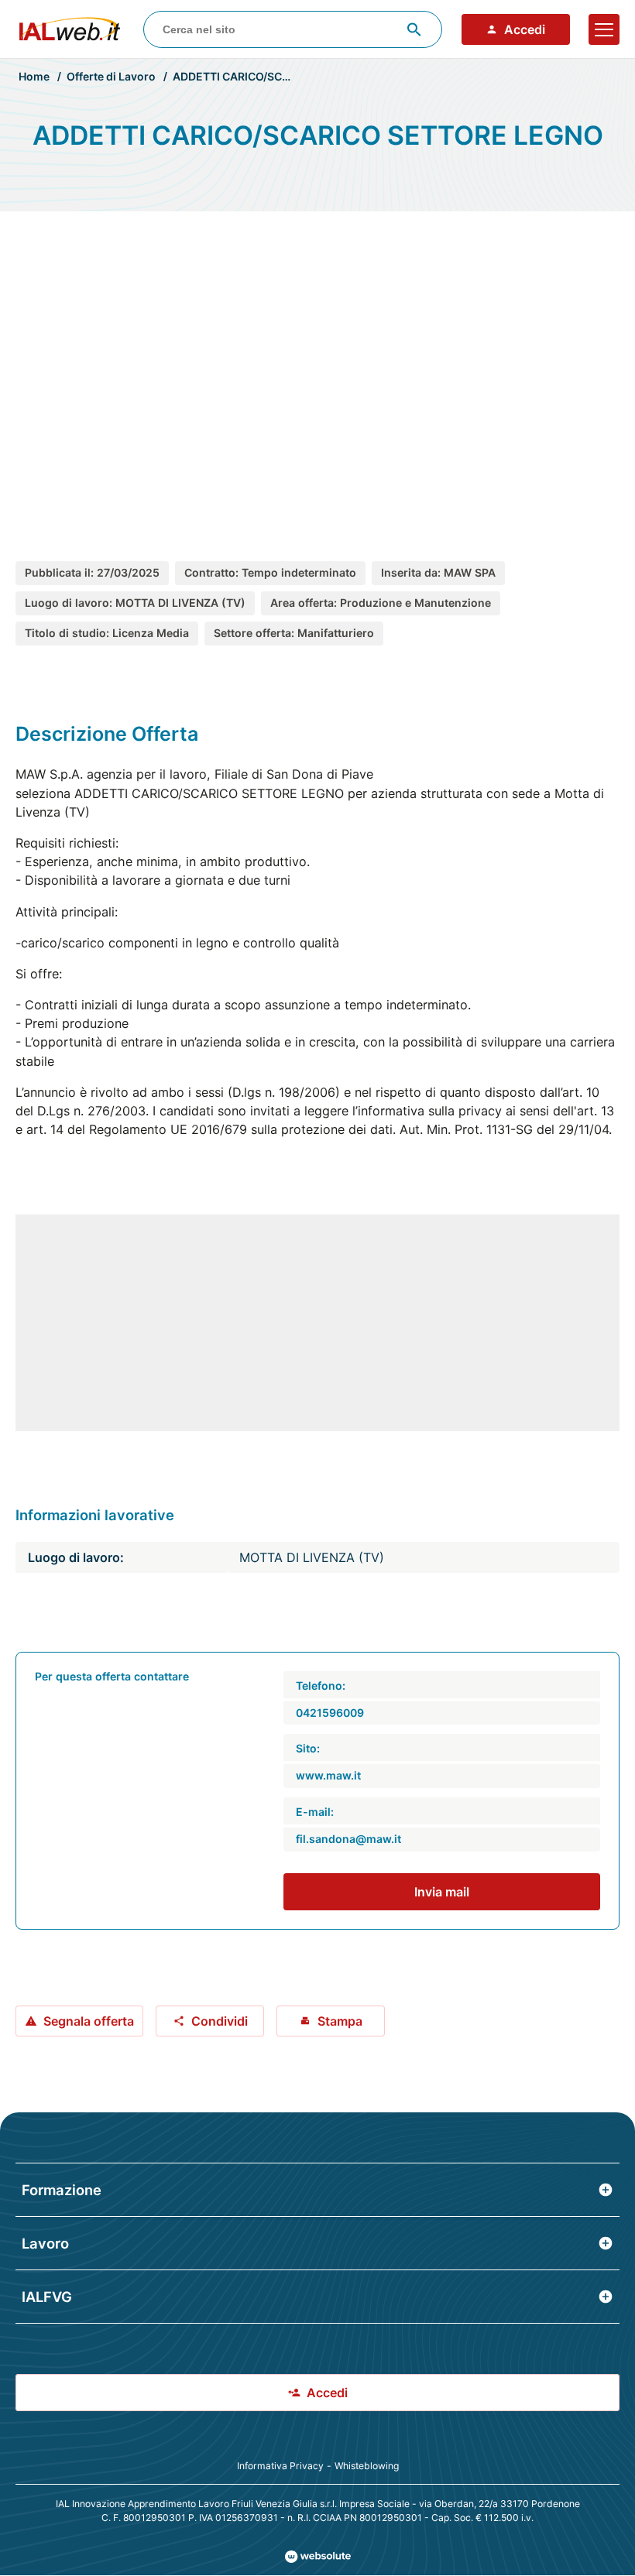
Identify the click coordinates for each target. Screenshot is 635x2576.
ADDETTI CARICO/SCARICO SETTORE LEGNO (291, 76)
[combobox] (293, 29)
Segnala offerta (89, 2021)
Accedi (525, 29)
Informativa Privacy (280, 2466)
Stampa (340, 2021)
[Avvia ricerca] (414, 29)
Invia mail (442, 1892)
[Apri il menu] (604, 29)
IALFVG (47, 2297)
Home (34, 76)
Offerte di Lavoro (111, 76)
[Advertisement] (317, 369)
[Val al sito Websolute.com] (318, 2557)
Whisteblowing (367, 2466)
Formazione (62, 2190)
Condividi (220, 2021)
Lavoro (45, 2243)
